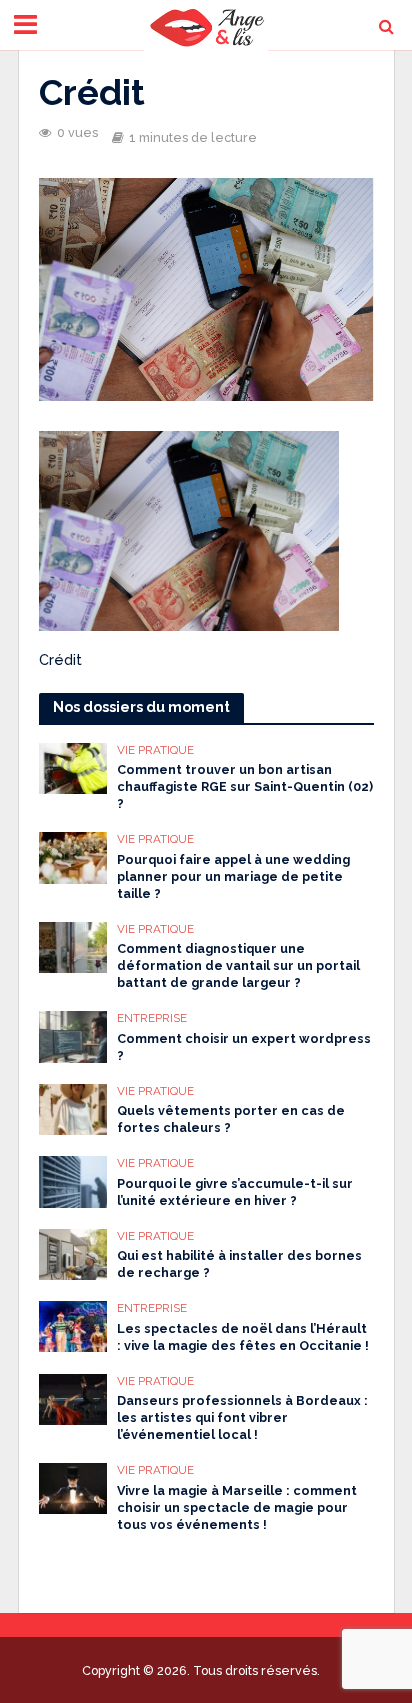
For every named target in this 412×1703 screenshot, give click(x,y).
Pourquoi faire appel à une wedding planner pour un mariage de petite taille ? (233, 876)
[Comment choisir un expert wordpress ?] (73, 1036)
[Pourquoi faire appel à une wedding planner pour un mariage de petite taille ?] (73, 856)
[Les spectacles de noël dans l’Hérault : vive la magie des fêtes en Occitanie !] (73, 1325)
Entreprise (152, 1018)
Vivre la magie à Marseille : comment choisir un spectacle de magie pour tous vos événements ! (237, 1507)
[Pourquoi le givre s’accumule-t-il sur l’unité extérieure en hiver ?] (73, 1180)
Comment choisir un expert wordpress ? (244, 1047)
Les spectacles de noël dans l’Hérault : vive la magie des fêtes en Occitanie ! (243, 1337)
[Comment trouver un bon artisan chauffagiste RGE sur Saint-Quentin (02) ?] (73, 767)
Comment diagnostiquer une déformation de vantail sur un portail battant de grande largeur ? (238, 965)
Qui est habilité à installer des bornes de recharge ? (239, 1264)
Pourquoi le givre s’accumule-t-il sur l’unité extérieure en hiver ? (235, 1192)
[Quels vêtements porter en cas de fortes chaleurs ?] (73, 1108)
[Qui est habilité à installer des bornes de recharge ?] (73, 1253)
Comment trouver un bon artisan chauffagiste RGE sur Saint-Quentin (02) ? (245, 786)
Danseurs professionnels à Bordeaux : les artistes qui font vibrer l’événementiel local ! (242, 1417)
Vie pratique (155, 750)
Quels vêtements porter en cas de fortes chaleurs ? (231, 1119)
